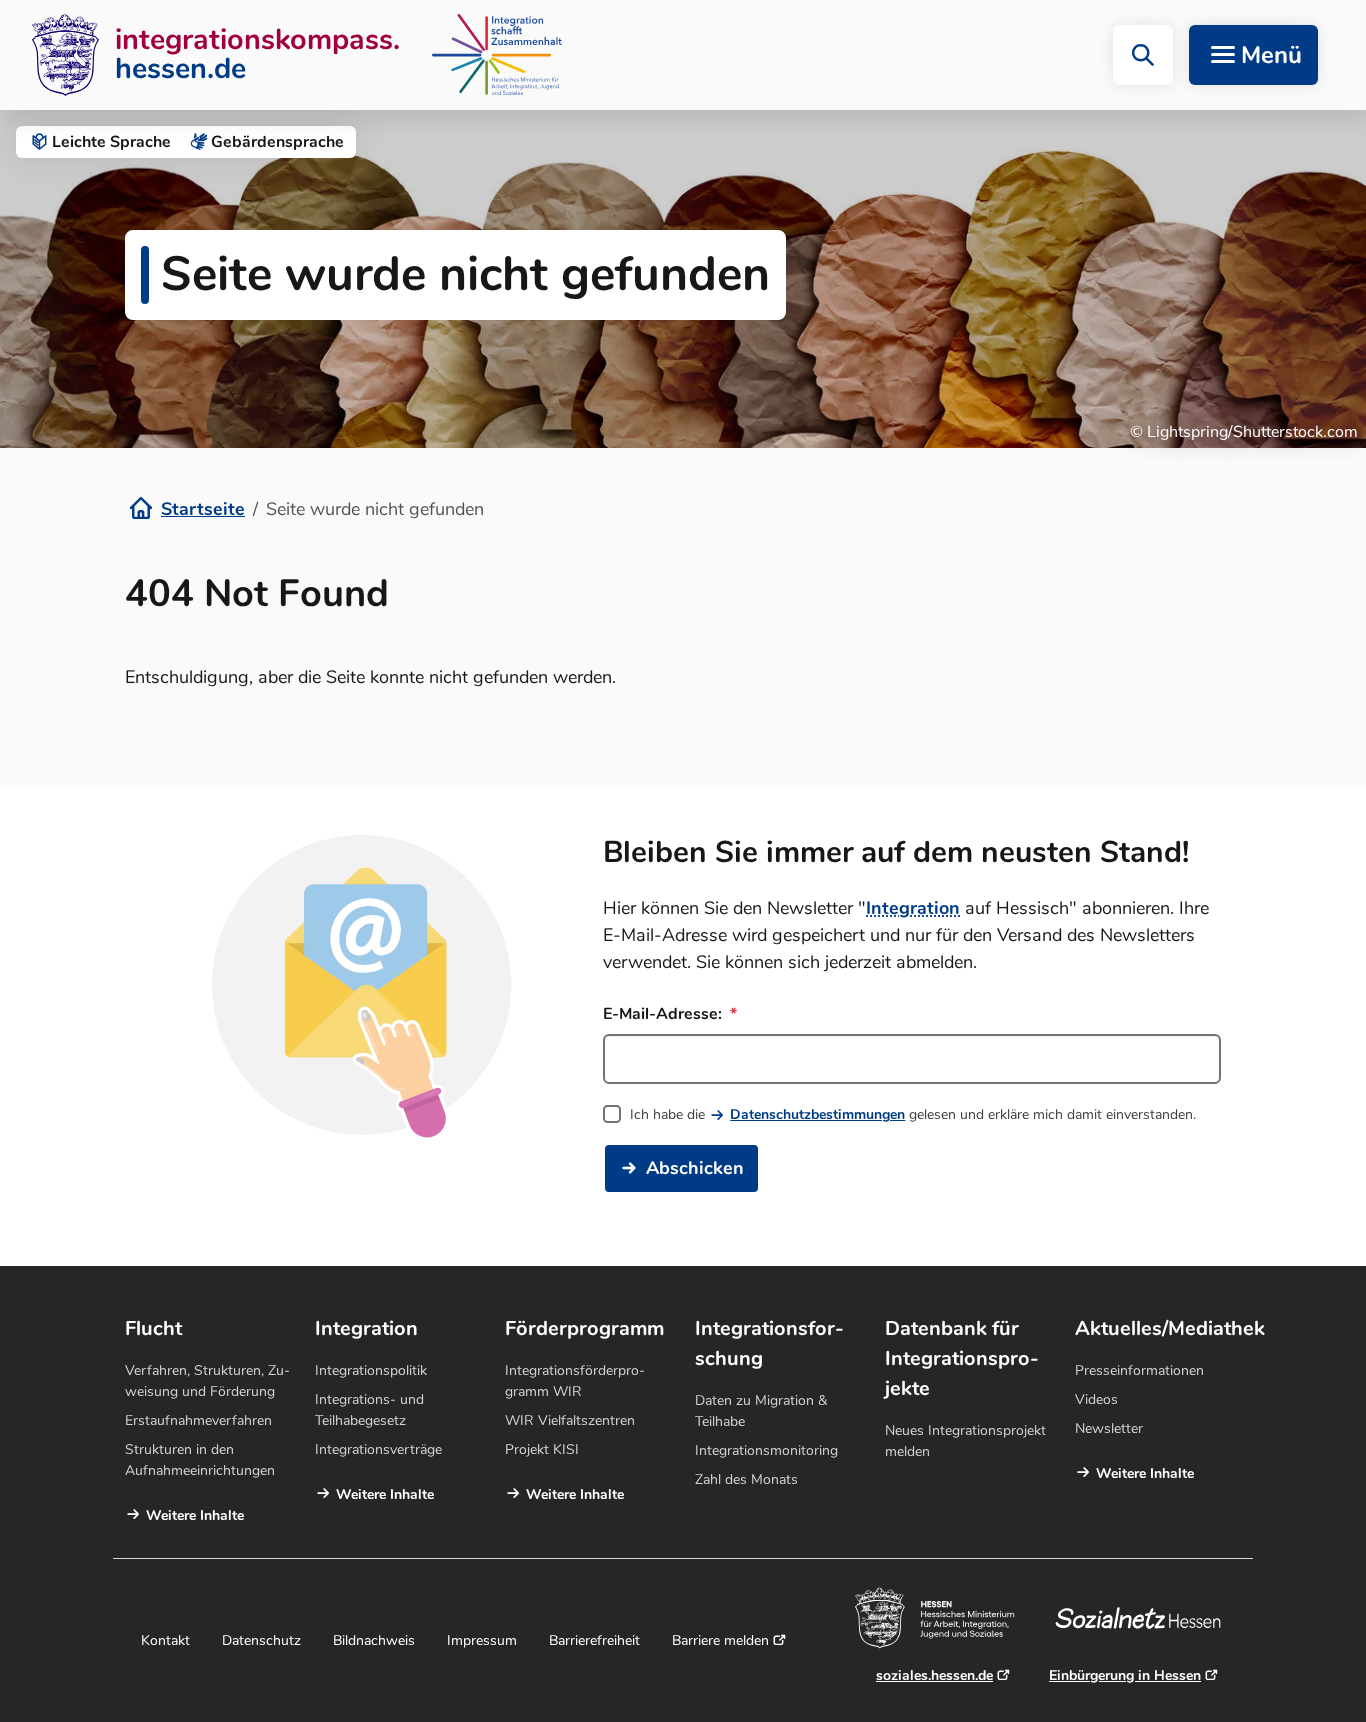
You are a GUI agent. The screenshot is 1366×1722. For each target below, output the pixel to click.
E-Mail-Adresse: (664, 1014)
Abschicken (695, 1168)
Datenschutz (261, 1640)
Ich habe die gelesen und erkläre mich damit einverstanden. (913, 1114)
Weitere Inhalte (195, 1515)
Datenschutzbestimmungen (817, 1114)
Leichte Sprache (111, 142)
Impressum (482, 1640)
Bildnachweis (374, 1640)
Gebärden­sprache (277, 142)
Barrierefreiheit (594, 1640)
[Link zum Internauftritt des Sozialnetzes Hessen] (1145, 1618)
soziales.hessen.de (934, 1675)
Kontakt (165, 1640)
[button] (1143, 55)
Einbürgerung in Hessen (1125, 1675)
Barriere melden (720, 1640)
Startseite (203, 509)
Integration (913, 908)
